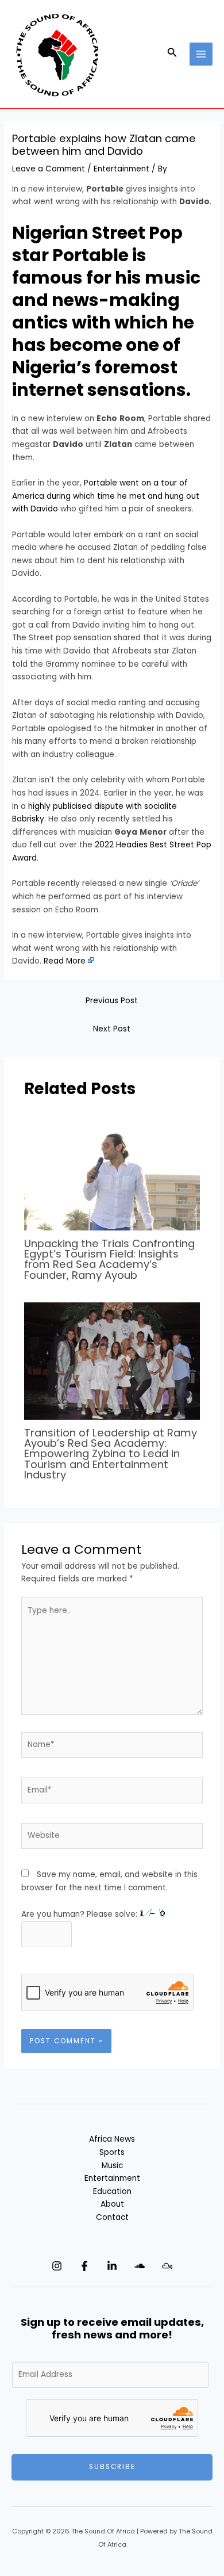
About (112, 2204)
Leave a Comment (49, 169)
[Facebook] (84, 2266)
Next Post (112, 1029)
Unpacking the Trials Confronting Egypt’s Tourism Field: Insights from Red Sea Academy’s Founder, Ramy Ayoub (109, 1259)
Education (112, 2191)
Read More (65, 961)
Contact (112, 2217)
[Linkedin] (112, 2266)
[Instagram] (57, 2266)
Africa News (112, 2139)
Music (112, 2166)
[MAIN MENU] (201, 54)
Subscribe (112, 2467)
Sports (112, 2152)
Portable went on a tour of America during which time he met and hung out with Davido (106, 496)
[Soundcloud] (140, 2266)
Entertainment (121, 169)
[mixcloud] (167, 2266)
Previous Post (112, 1001)
